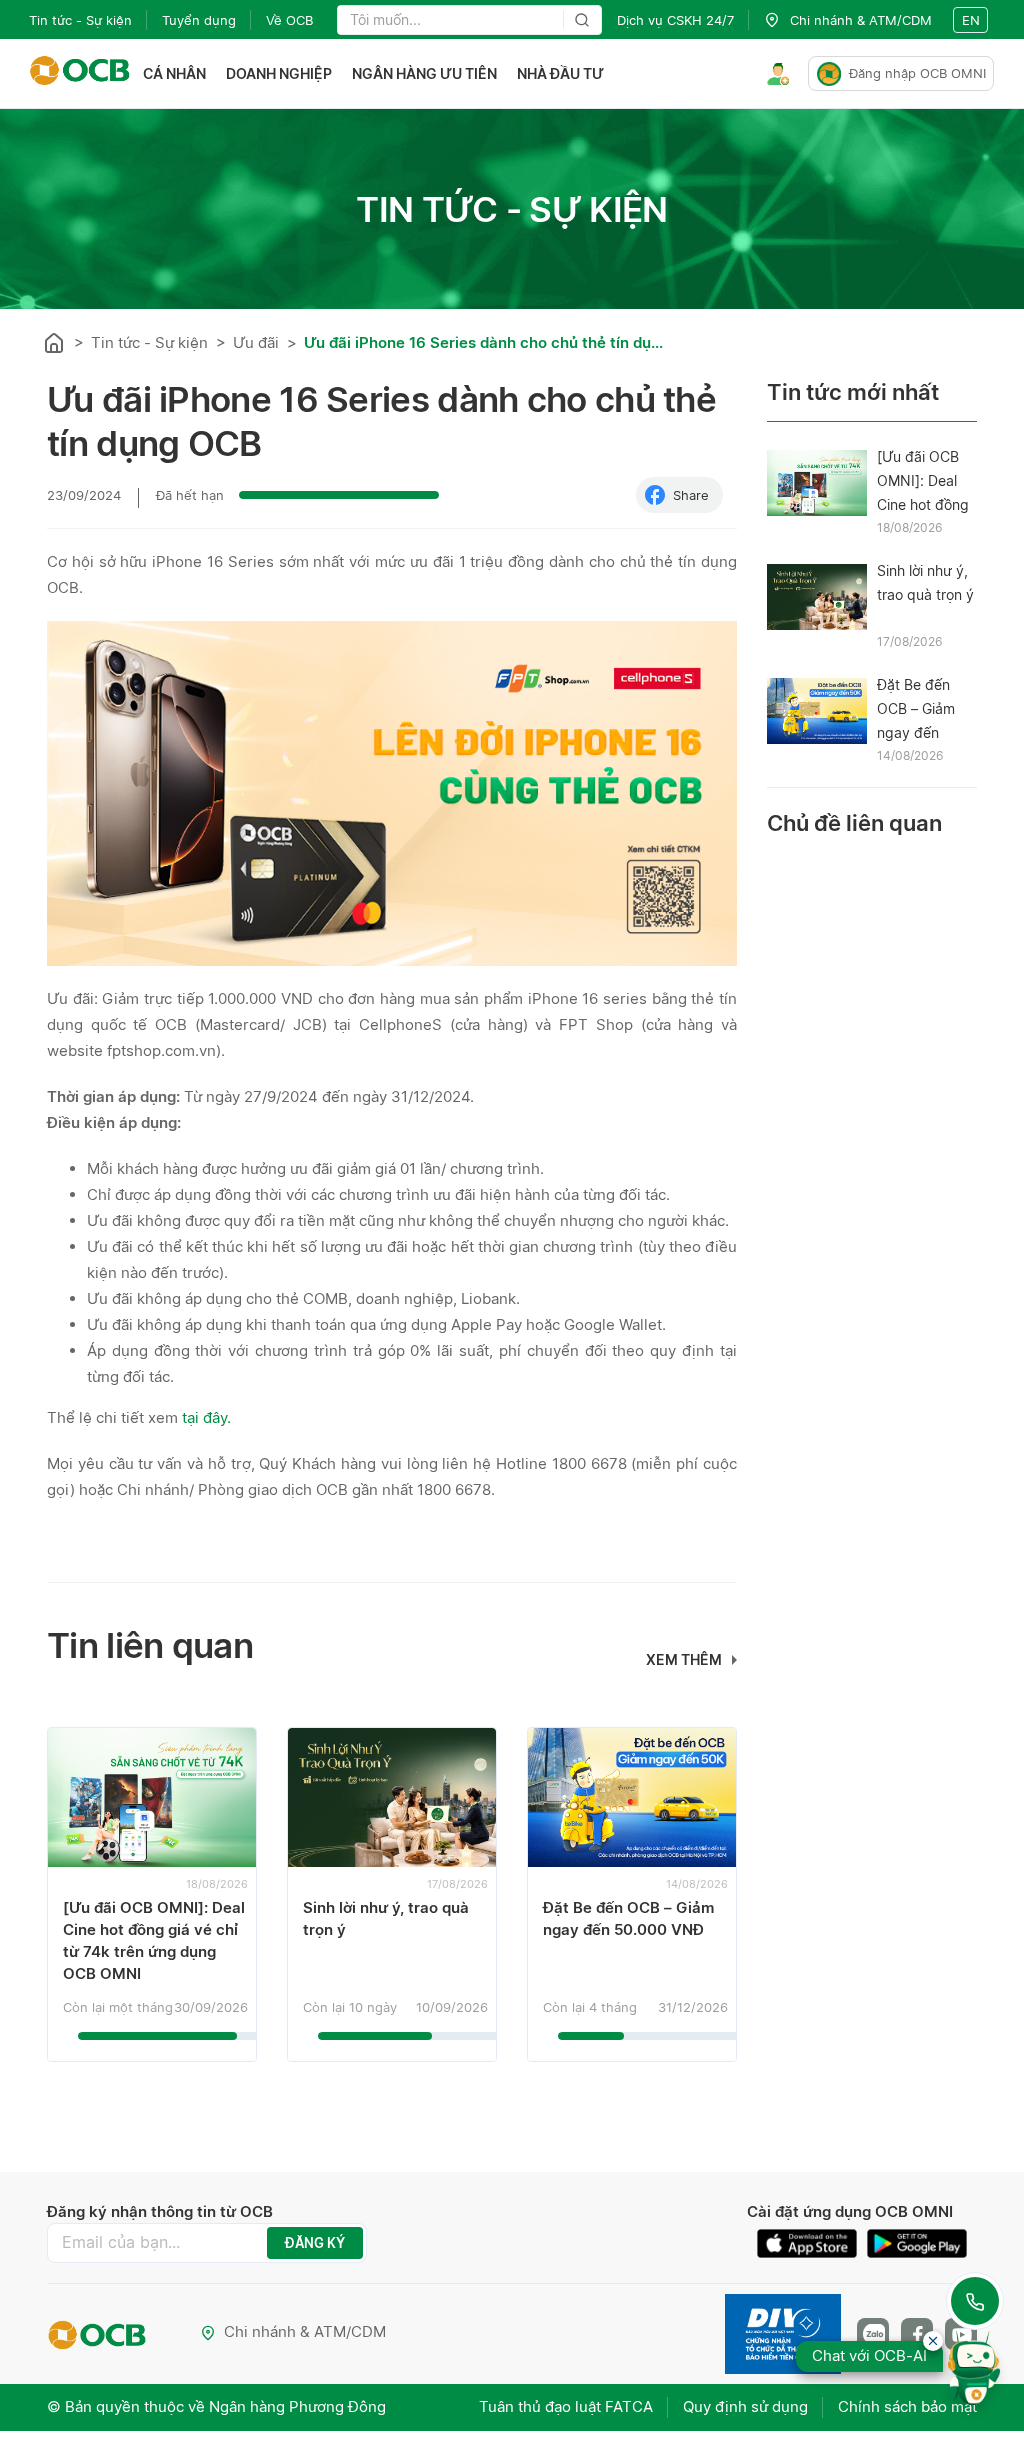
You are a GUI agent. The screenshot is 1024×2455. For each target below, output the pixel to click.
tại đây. (208, 1417)
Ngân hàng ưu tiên (424, 73)
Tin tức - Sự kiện (80, 20)
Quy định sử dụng (745, 2406)
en (971, 20)
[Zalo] (873, 2334)
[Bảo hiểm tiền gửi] (783, 2334)
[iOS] (812, 2243)
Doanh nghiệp (279, 73)
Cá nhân (174, 73)
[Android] (917, 2243)
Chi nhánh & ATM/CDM (305, 2331)
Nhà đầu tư (560, 73)
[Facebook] (917, 2334)
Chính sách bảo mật (907, 2406)
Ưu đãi (256, 342)
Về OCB (289, 20)
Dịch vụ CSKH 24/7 (675, 20)
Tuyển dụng (199, 20)
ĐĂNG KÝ (315, 2243)
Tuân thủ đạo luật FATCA (566, 2406)
